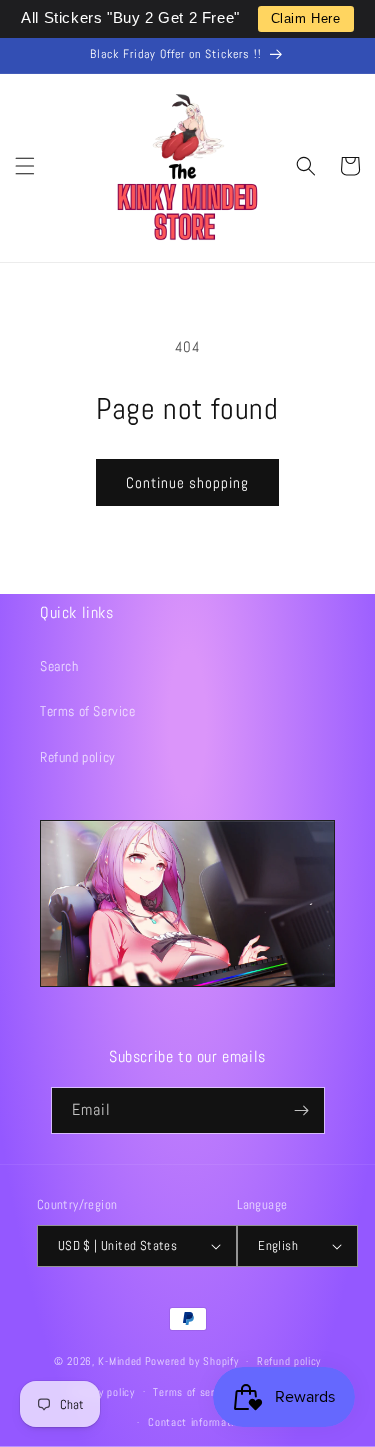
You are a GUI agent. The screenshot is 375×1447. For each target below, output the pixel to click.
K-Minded (120, 1361)
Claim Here (306, 18)
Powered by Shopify (192, 1361)
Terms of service (193, 1392)
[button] (25, 166)
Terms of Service (88, 711)
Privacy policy (102, 1392)
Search (59, 666)
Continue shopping (187, 482)
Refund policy (78, 757)
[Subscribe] (302, 1110)
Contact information (196, 1422)
